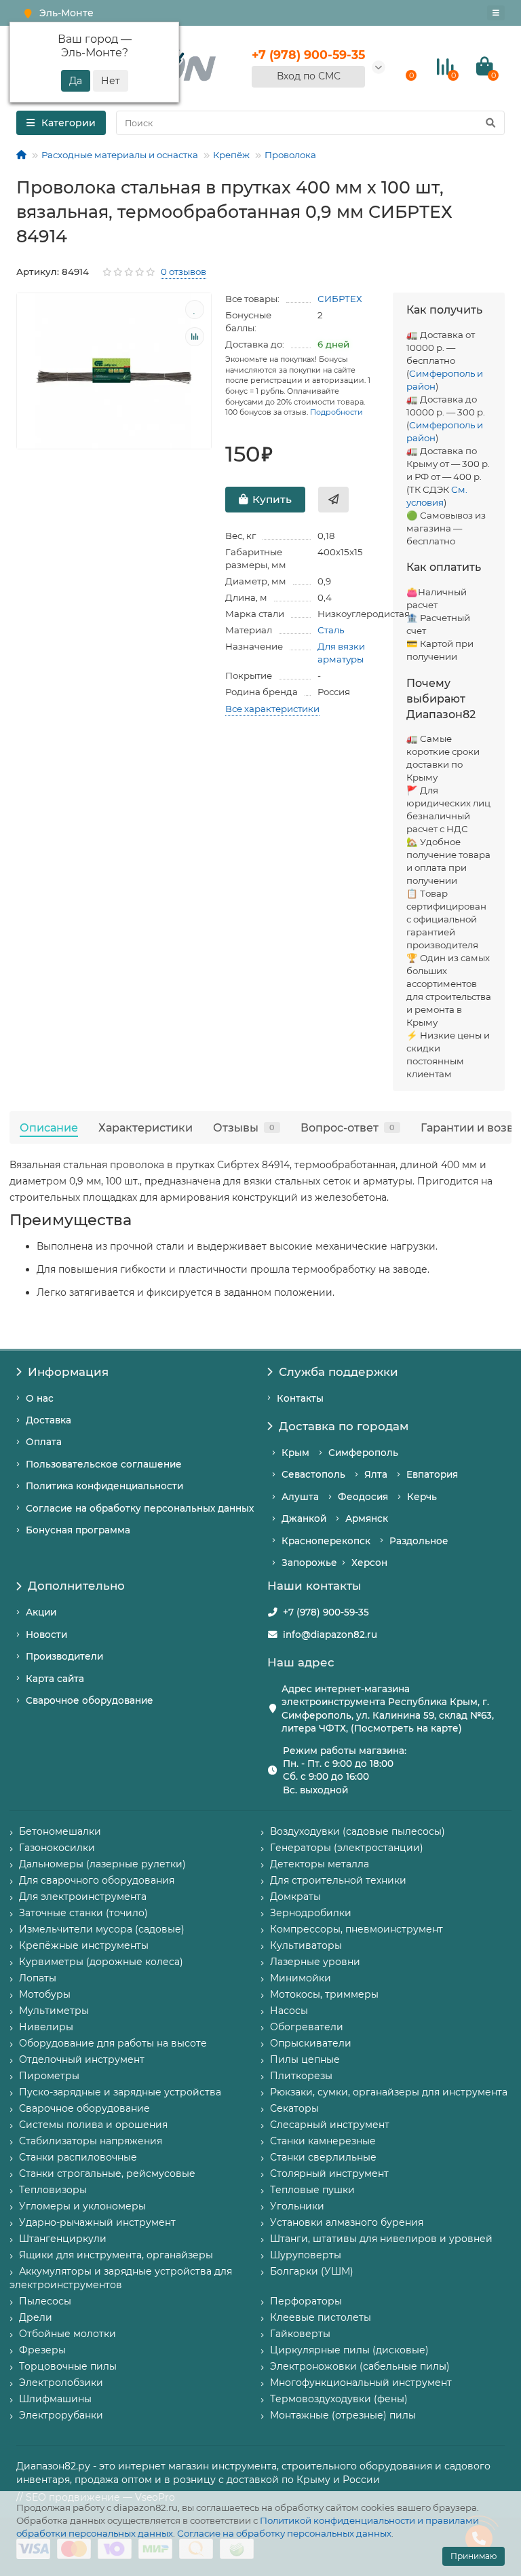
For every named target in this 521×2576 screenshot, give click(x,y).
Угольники (297, 2206)
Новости (46, 1635)
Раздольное (419, 1541)
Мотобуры (45, 1994)
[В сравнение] (195, 337)
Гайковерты (300, 2334)
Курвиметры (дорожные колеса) (101, 1962)
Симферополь (363, 1453)
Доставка (49, 1420)
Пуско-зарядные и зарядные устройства (120, 2092)
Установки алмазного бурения (347, 2222)
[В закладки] (195, 310)
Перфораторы (306, 2301)
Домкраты (295, 1897)
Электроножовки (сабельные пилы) (360, 2366)
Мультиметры (54, 2011)
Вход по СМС (309, 76)
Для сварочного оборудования (97, 1880)
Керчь (422, 1497)
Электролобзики (61, 2383)
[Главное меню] (496, 13)
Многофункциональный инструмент (361, 2383)
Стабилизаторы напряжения (91, 2141)
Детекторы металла (320, 1864)
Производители (64, 1656)
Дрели (36, 2317)
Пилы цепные (305, 2059)
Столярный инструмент (329, 2173)
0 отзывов (184, 272)
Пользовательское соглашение (104, 1464)
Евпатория (432, 1474)
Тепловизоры (53, 2190)
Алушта (300, 1497)
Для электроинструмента (83, 1897)
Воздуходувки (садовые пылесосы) (358, 1831)
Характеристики (146, 1127)
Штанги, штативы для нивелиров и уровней (381, 2239)
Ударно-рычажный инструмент (97, 2222)
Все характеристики (272, 709)
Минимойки (301, 1978)
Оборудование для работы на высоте (113, 2043)
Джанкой (304, 1518)
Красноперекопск (326, 1541)
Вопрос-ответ (348, 1127)
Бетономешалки (60, 1831)
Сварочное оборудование (90, 1700)
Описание (49, 1127)
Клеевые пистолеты (321, 2317)
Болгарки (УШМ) (312, 2271)
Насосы (289, 2011)
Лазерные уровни (315, 1962)
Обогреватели (307, 2027)
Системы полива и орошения (93, 2125)
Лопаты (38, 1978)
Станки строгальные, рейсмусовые (107, 2173)
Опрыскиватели (311, 2043)
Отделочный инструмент (82, 2059)
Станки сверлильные (323, 2157)
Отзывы (244, 1127)
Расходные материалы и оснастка (120, 155)
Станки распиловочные (78, 2157)
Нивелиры (46, 2027)
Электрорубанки (61, 2415)
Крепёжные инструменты (84, 1945)
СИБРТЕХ (340, 299)
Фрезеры (42, 2350)
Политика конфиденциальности (104, 1486)
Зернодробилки (311, 1913)
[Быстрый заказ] (333, 500)
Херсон (369, 1563)
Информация (68, 1372)
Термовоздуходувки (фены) (339, 2399)
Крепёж (231, 155)
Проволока (290, 155)
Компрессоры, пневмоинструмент (356, 1929)
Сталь (331, 630)
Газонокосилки (57, 1848)
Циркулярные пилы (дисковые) (349, 2350)
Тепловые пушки (312, 2190)
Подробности (336, 412)
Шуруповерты (306, 2255)
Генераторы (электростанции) (347, 1848)
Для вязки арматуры (341, 653)
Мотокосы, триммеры (324, 1994)
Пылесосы (45, 2301)
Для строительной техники (338, 1880)
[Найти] (490, 123)
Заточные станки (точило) (83, 1913)
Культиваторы (306, 1945)
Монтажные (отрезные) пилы (343, 2415)
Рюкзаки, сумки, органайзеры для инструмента (389, 2092)
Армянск (367, 1518)
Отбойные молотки (67, 2334)
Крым (295, 1453)
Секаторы (294, 2108)
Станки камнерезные (323, 2141)
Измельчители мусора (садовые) (102, 1929)
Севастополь (313, 1474)
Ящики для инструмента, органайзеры (116, 2255)
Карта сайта (55, 1679)
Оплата (44, 1442)
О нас (40, 1398)
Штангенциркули (63, 2239)
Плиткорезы (301, 2076)
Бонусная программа (78, 1530)
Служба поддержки (339, 1372)
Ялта (376, 1474)
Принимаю (474, 2556)
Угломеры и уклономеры (82, 2206)
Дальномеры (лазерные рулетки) (102, 1864)
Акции (41, 1612)
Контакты (300, 1398)
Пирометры (49, 2076)
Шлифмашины (55, 2399)
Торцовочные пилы (68, 2366)
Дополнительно (76, 1586)
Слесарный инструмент (330, 2125)
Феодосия (363, 1497)
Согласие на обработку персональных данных (284, 2533)
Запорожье (309, 1563)
